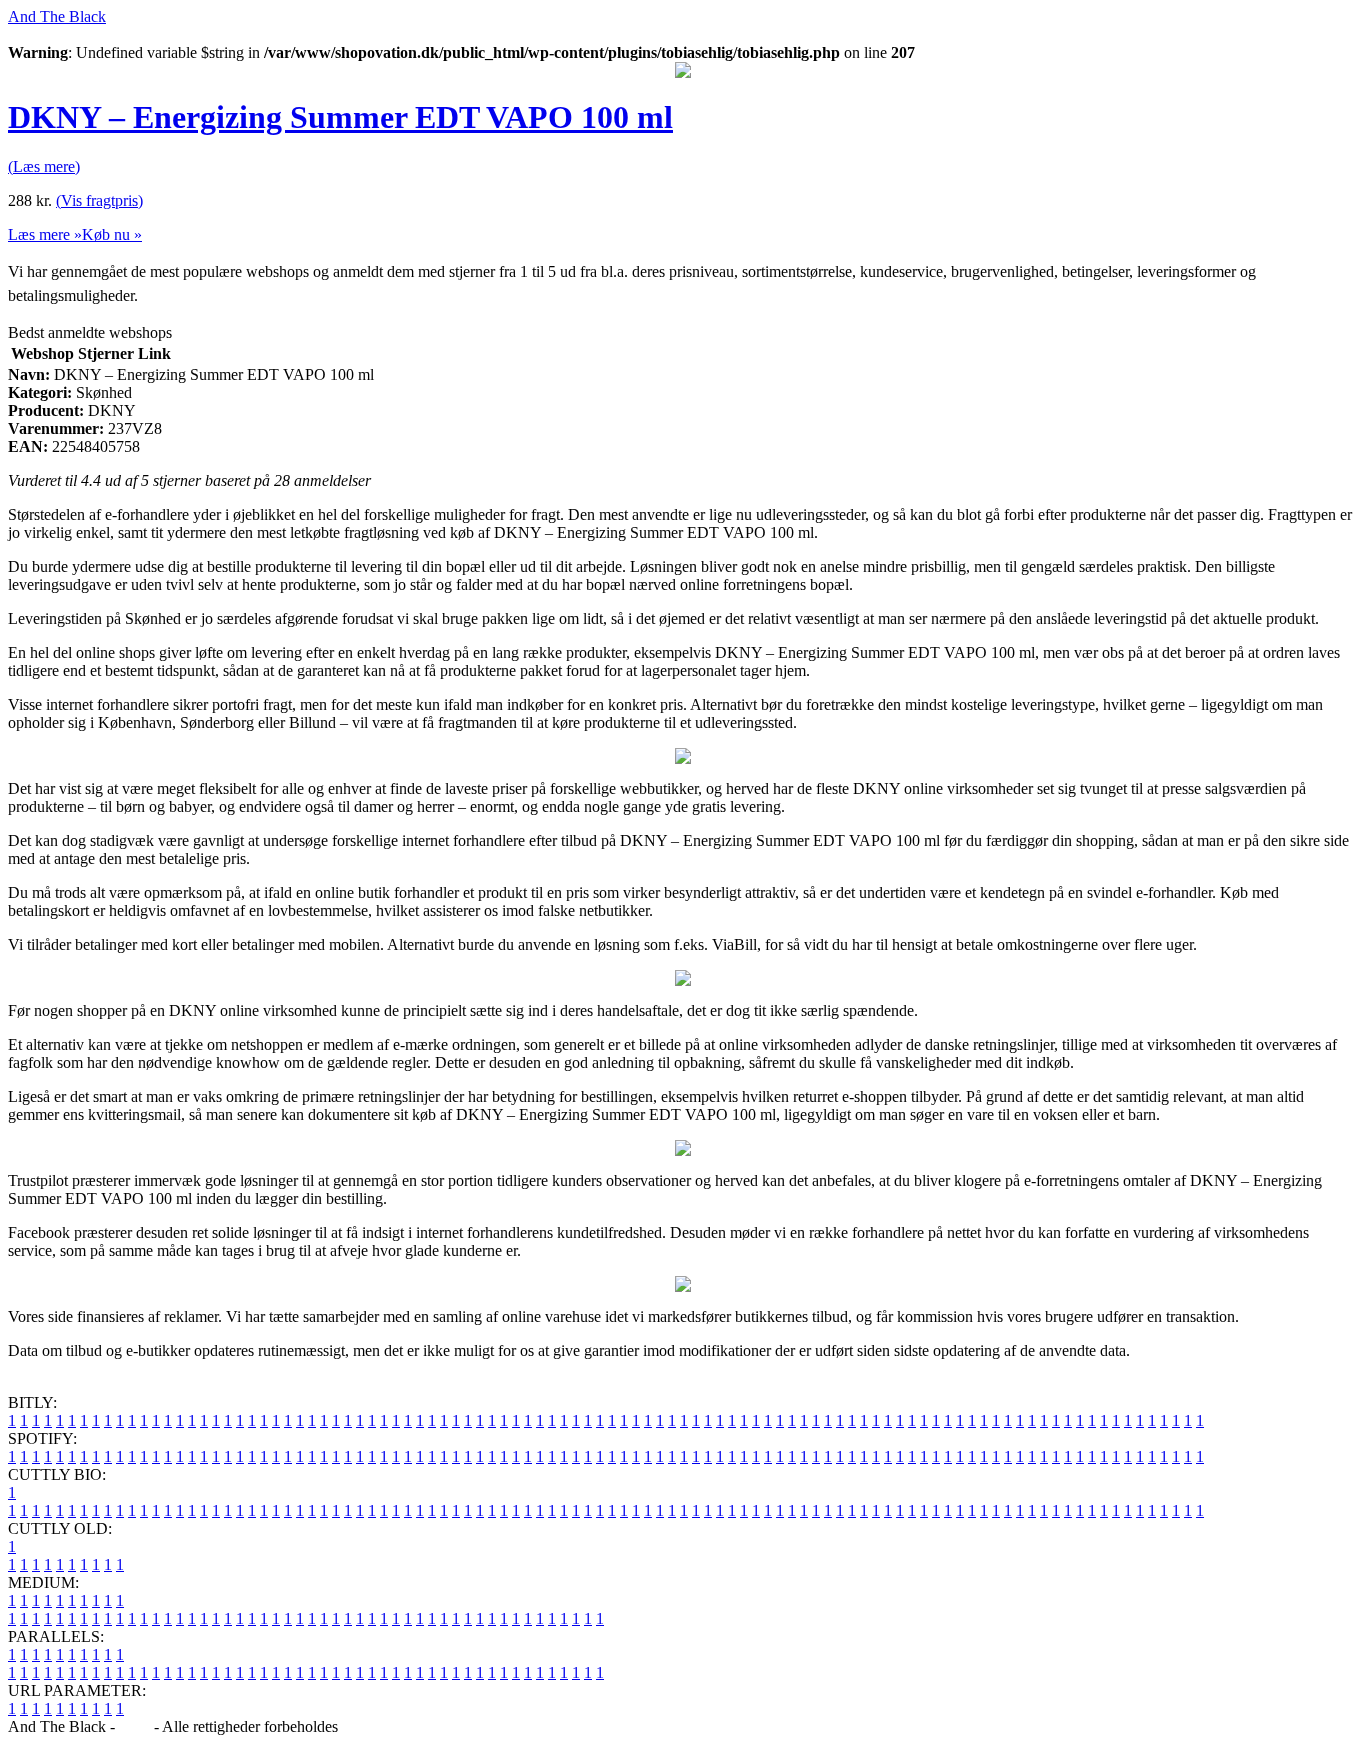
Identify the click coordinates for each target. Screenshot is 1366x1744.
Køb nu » (112, 234)
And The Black (57, 16)
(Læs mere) (44, 166)
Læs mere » (45, 234)
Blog (134, 1726)
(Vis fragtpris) (99, 200)
